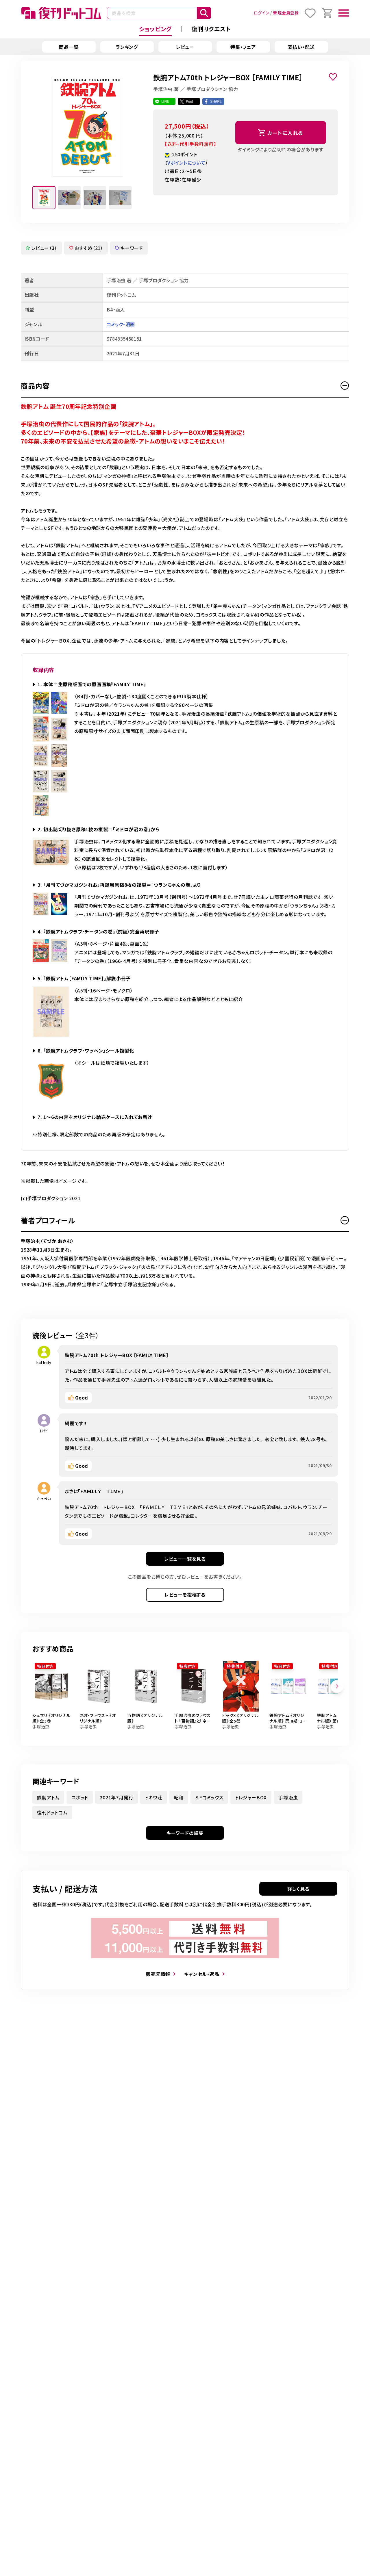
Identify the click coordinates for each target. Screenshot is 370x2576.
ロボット (80, 1797)
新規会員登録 (286, 13)
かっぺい (44, 1498)
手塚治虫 (288, 1797)
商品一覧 (69, 47)
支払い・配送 (301, 47)
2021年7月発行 (116, 1797)
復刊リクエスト (211, 29)
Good (82, 1398)
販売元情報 (158, 1974)
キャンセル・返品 (202, 1974)
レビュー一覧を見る (185, 1559)
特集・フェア (243, 47)
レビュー (185, 47)
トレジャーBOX (251, 1797)
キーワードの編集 (185, 1833)
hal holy (44, 1362)
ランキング (127, 47)
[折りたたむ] (345, 386)
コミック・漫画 (121, 324)
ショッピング (155, 29)
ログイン (261, 13)
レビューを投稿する (185, 1595)
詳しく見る (298, 1889)
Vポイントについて (186, 163)
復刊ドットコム (52, 1812)
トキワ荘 (153, 1797)
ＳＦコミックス (209, 1797)
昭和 (179, 1797)
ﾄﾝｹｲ (44, 1431)
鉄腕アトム (48, 1797)
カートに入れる (285, 133)
